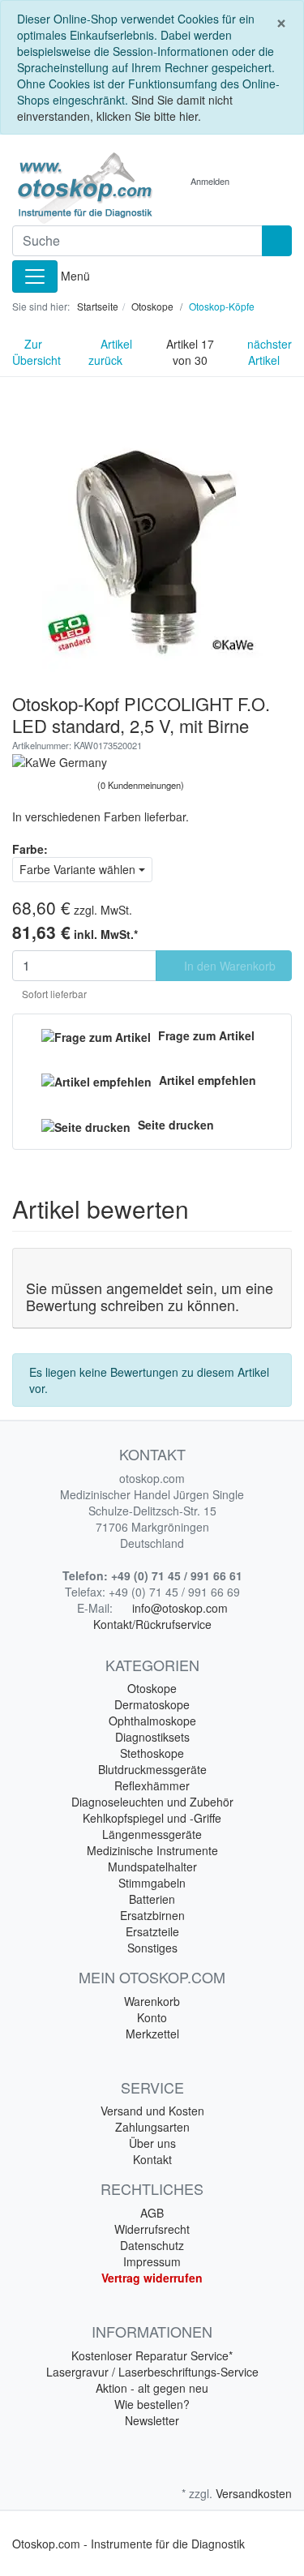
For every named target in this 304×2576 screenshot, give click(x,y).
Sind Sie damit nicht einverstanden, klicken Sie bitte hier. (125, 108)
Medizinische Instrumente (152, 1850)
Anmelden (210, 181)
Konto (152, 2017)
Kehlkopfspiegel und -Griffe (152, 1818)
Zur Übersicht (36, 352)
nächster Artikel (270, 352)
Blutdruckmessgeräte (152, 1769)
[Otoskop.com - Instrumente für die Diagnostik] (76, 188)
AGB (152, 2213)
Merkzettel (152, 2034)
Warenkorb (152, 2001)
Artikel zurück (110, 352)
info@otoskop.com (180, 1608)
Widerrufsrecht (152, 2229)
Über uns (152, 2143)
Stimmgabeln (152, 1883)
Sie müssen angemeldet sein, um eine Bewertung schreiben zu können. (150, 1297)
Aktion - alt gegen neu (152, 2388)
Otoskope (152, 1688)
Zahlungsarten (152, 2127)
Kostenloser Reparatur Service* (152, 2355)
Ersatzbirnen (152, 1915)
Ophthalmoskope (152, 1721)
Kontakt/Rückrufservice (152, 1624)
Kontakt (152, 2159)
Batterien (152, 1899)
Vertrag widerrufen (152, 2278)
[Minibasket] (259, 181)
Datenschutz (152, 2245)
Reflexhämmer (152, 1785)
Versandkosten (254, 2493)
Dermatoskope (152, 1704)
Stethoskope (152, 1753)
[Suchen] (277, 241)
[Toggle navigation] (35, 276)
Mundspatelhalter (152, 1867)
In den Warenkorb (228, 966)
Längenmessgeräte (152, 1834)
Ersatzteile (152, 1931)
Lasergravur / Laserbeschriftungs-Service (152, 2372)
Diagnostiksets (152, 1737)
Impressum (152, 2261)
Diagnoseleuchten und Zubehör (152, 1802)
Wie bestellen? (152, 2404)
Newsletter (152, 2420)
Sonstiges (152, 1948)
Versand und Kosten (152, 2111)
